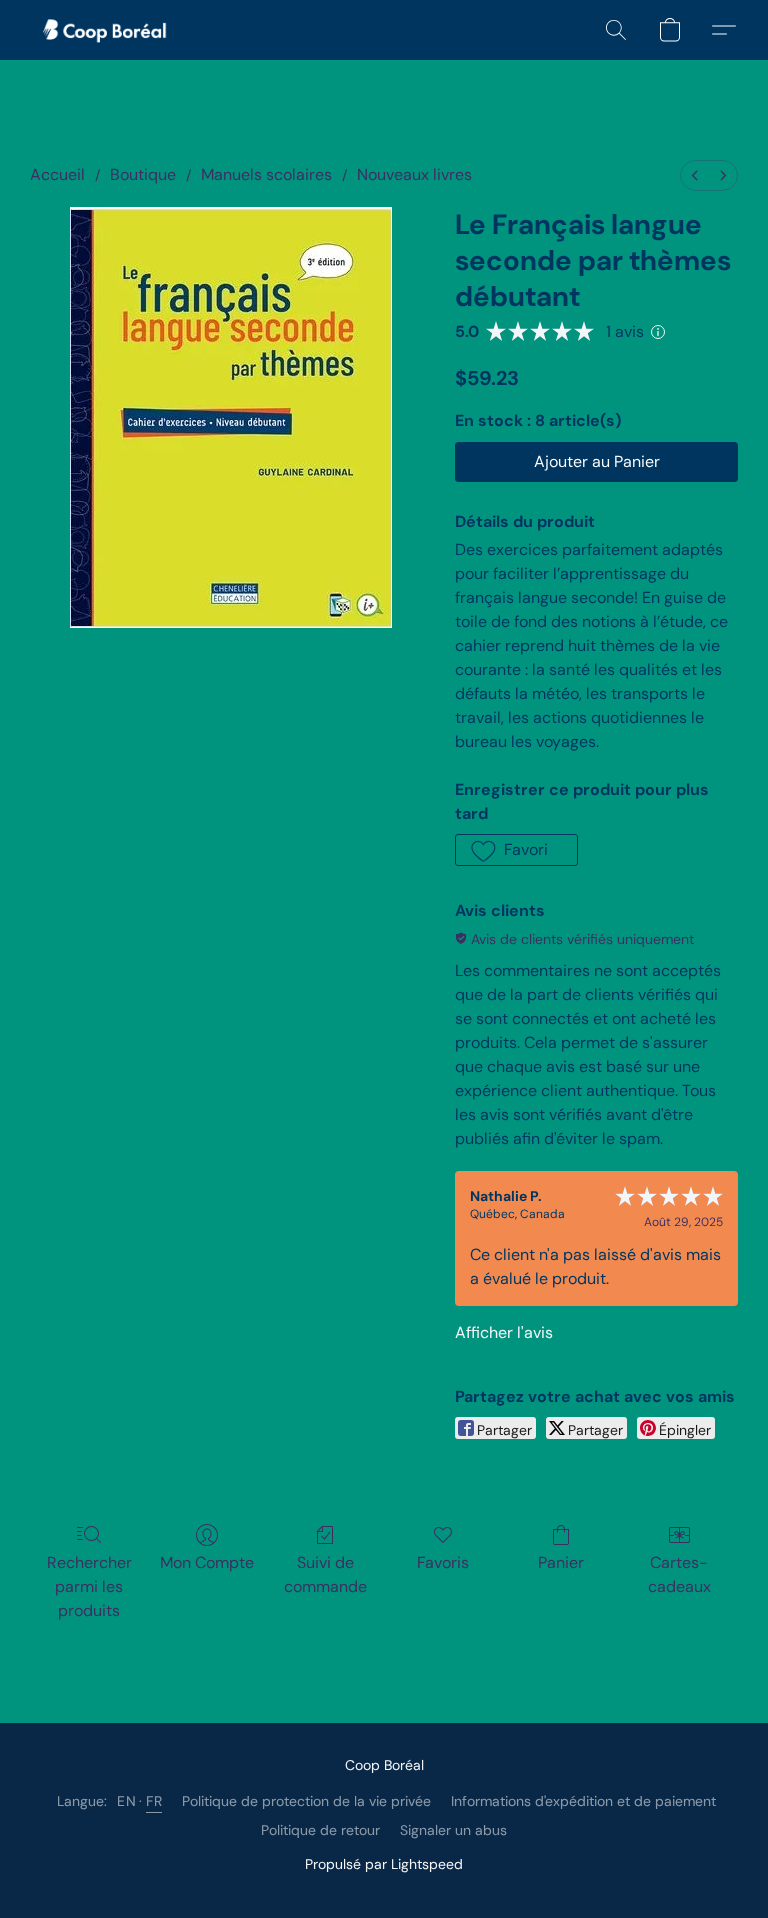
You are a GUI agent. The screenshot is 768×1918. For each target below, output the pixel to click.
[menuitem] (695, 175)
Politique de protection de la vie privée (306, 1801)
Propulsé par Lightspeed (384, 1864)
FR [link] (154, 1801)
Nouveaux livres (414, 174)
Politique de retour (320, 1830)
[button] (105, 30)
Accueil (57, 174)
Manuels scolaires (266, 174)
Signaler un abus (453, 1830)
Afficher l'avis (504, 1332)
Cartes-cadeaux (679, 1574)
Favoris (443, 1562)
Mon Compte (207, 1562)
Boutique (143, 174)
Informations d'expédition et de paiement (583, 1801)
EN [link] (126, 1801)
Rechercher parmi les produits (89, 1586)
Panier (561, 1562)
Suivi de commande (325, 1574)
